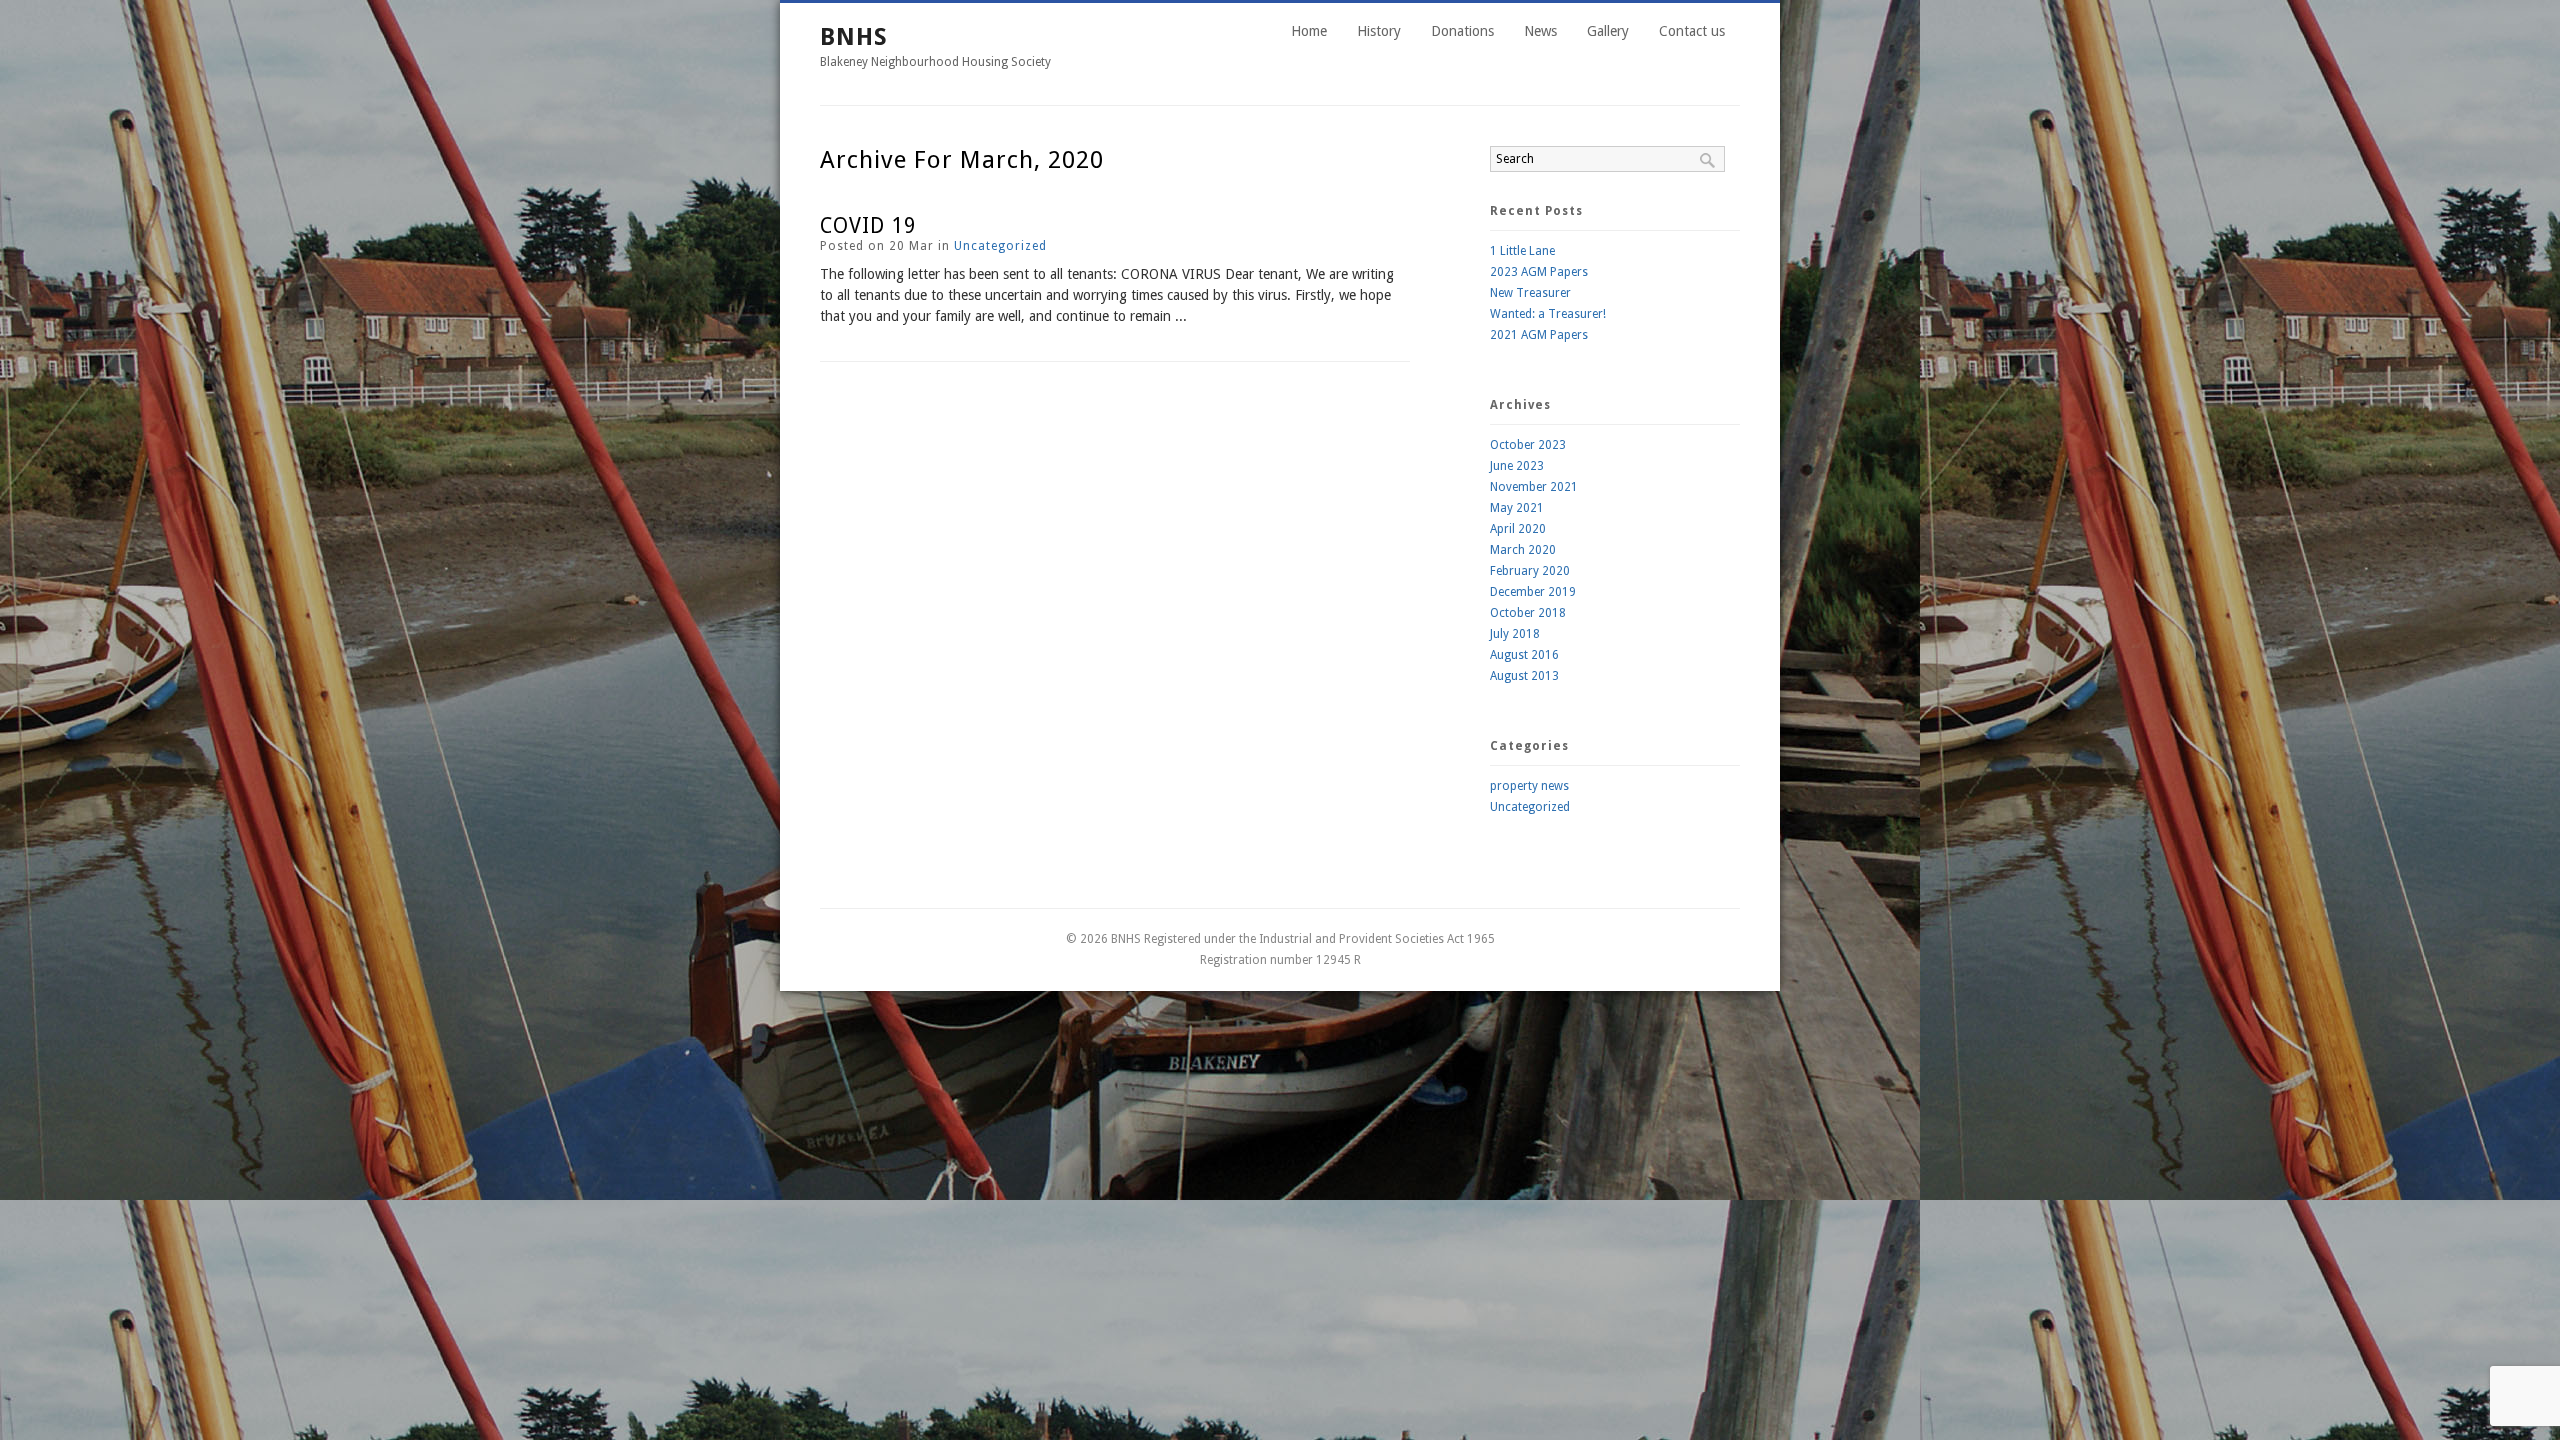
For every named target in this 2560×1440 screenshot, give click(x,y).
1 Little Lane (1522, 251)
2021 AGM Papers (1539, 335)
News (1540, 31)
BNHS (854, 37)
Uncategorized (1000, 246)
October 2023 (1528, 445)
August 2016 (1524, 655)
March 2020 (1523, 550)
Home (1309, 31)
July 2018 (1515, 634)
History (1379, 31)
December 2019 (1533, 592)
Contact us (1692, 31)
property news (1529, 786)
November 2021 (1534, 487)
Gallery (1608, 31)
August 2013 (1524, 676)
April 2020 (1518, 529)
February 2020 (1530, 571)
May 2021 (1517, 508)
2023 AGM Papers (1539, 272)
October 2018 (1528, 613)
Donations (1462, 31)
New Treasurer (1530, 293)
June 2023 (1517, 466)
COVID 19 (868, 225)
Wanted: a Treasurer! (1548, 314)
